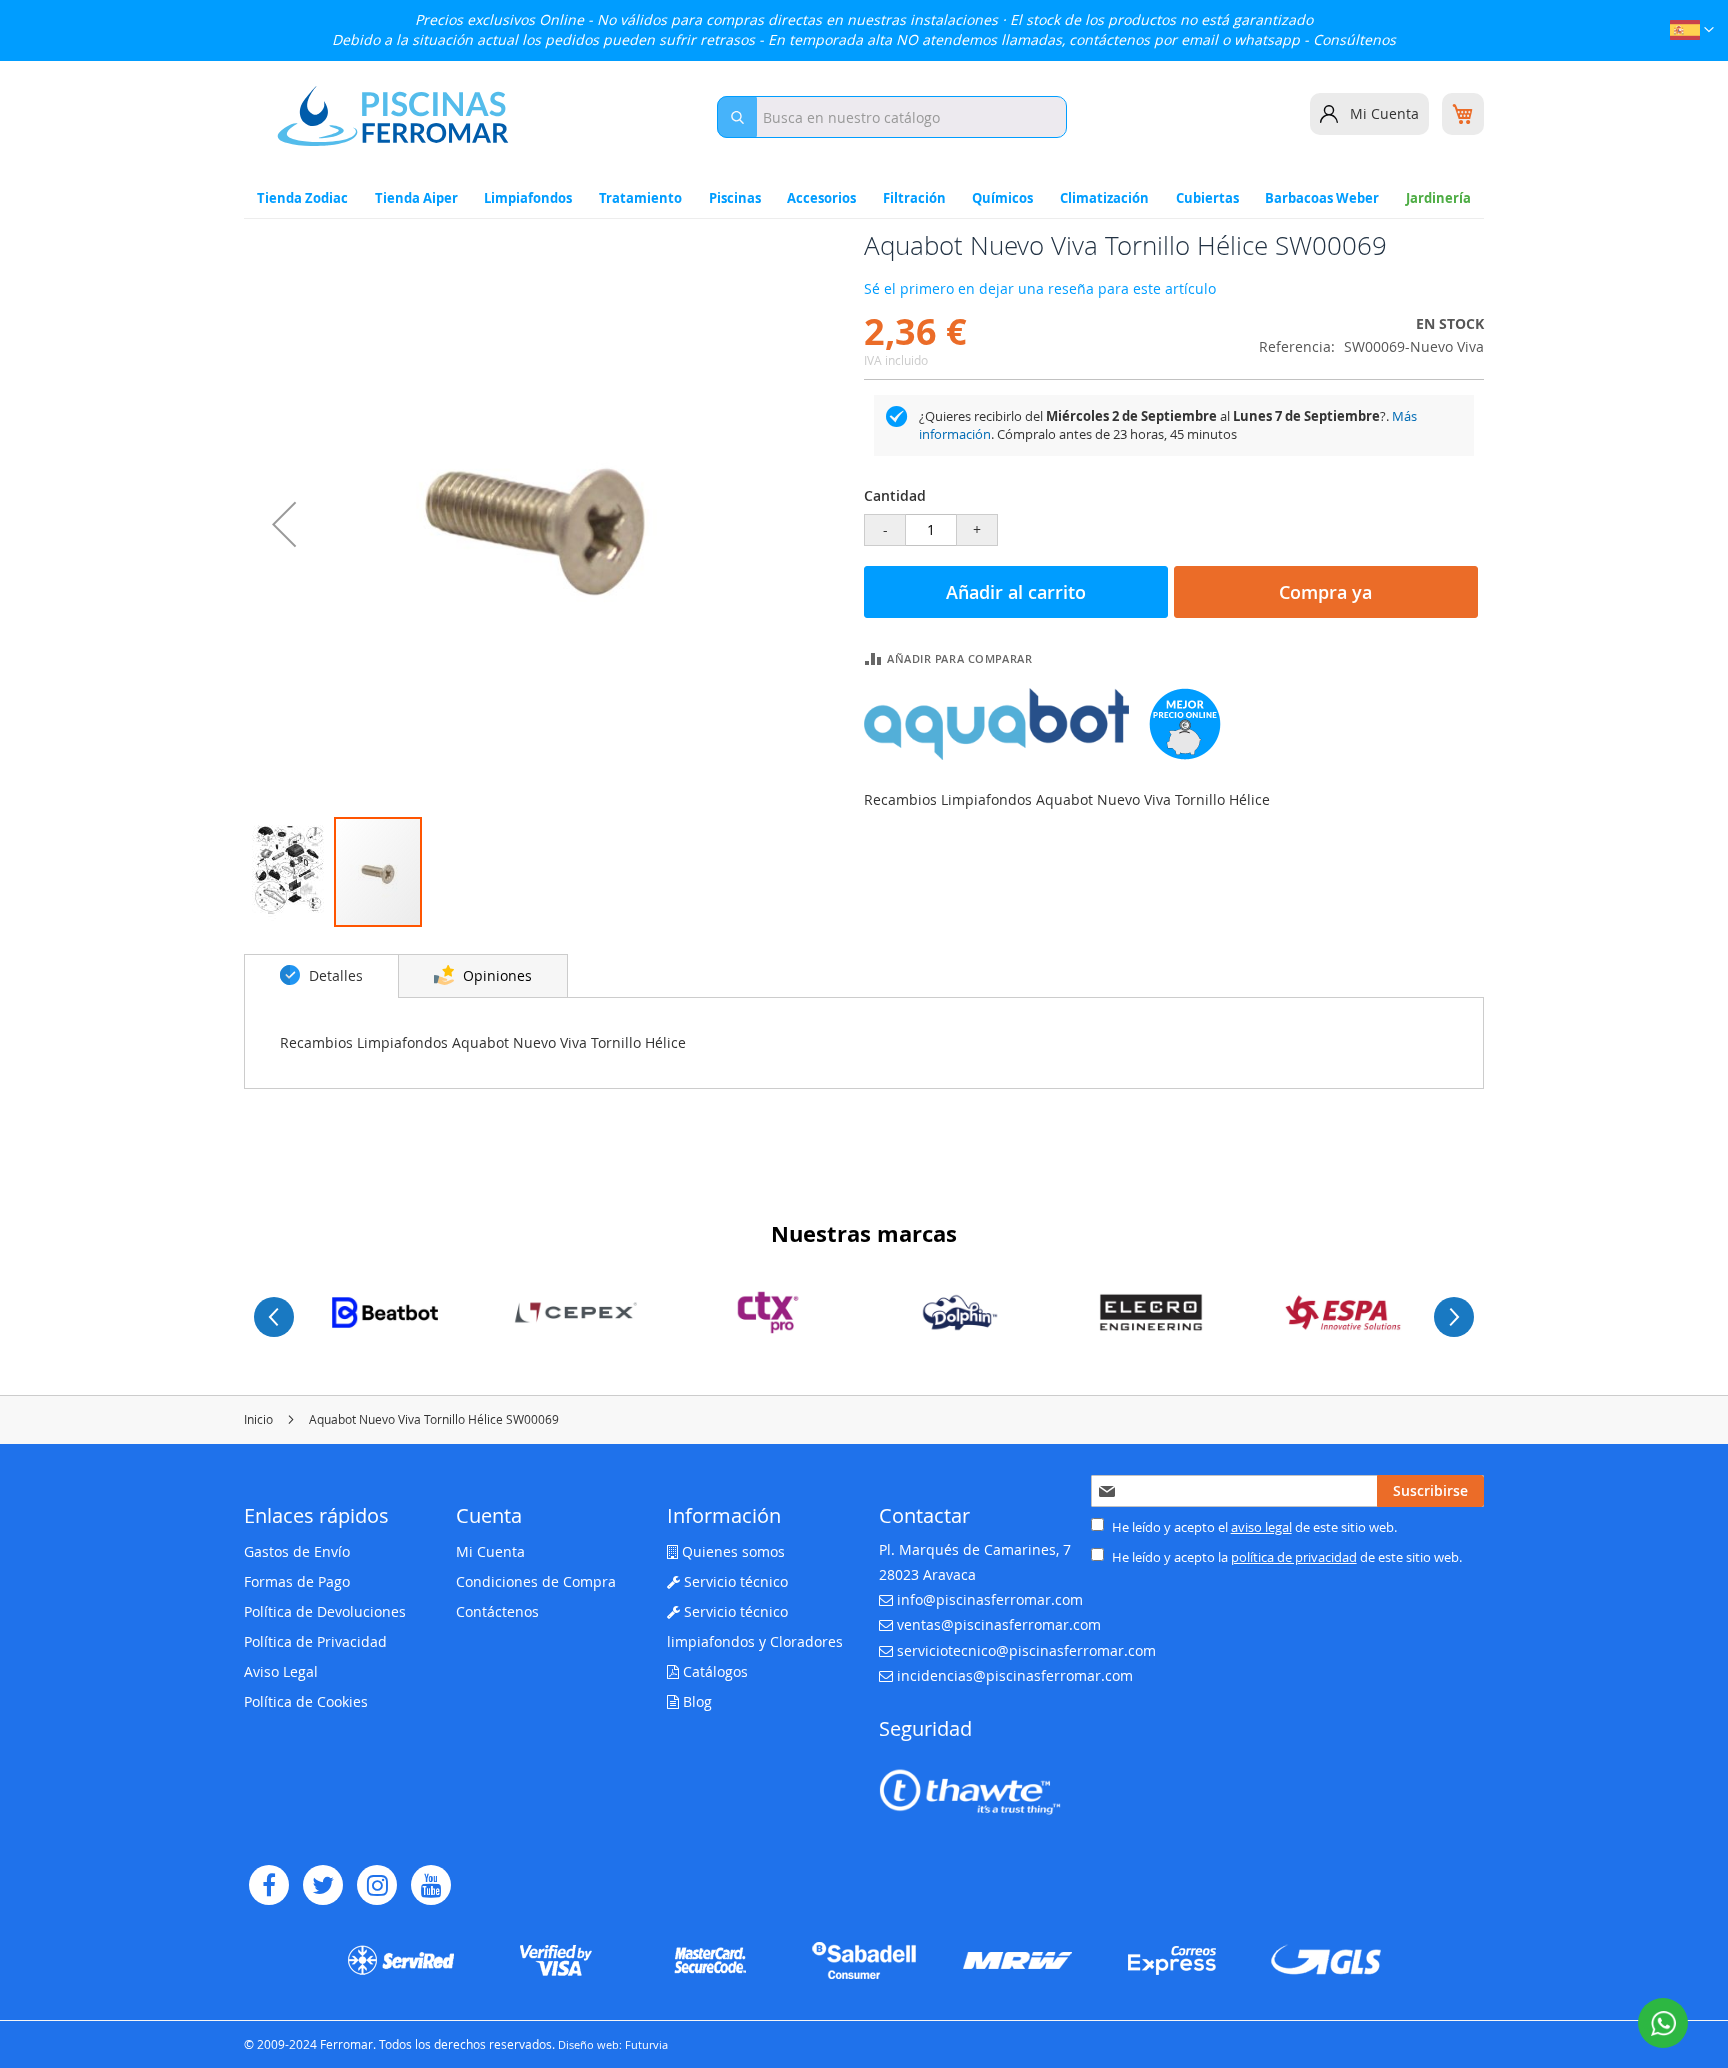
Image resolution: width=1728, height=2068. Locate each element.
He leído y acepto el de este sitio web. (1253, 1527)
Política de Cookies (306, 1701)
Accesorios (821, 198)
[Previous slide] (274, 1317)
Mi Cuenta (1384, 113)
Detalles (334, 975)
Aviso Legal (281, 1671)
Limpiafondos (528, 198)
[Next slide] (1454, 1317)
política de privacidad (1294, 1557)
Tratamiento (640, 198)
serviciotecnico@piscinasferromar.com (1026, 1650)
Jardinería (1438, 198)
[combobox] (892, 117)
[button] (1692, 32)
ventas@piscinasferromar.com (999, 1624)
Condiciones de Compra (536, 1581)
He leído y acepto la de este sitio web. (1285, 1557)
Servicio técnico (734, 1581)
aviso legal (1261, 1527)
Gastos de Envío (297, 1551)
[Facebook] (269, 1885)
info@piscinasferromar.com (990, 1599)
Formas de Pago (297, 1581)
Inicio (258, 1419)
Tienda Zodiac (302, 198)
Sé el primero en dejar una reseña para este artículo (1040, 288)
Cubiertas (1207, 198)
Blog (695, 1701)
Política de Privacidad (315, 1641)
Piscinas (735, 198)
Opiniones (495, 975)
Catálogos (713, 1671)
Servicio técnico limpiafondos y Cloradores (755, 1626)
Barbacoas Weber (1322, 198)
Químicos (1002, 198)
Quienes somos (731, 1551)
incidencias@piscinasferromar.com (1015, 1675)
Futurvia (646, 2044)
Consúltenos (1354, 39)
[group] (385, 1312)
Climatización (1104, 198)
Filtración (914, 198)
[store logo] (393, 116)
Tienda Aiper (416, 198)
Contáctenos (497, 1611)
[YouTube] (431, 1885)
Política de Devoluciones (325, 1611)
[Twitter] (323, 1885)
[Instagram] (377, 1885)
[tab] (321, 976)
